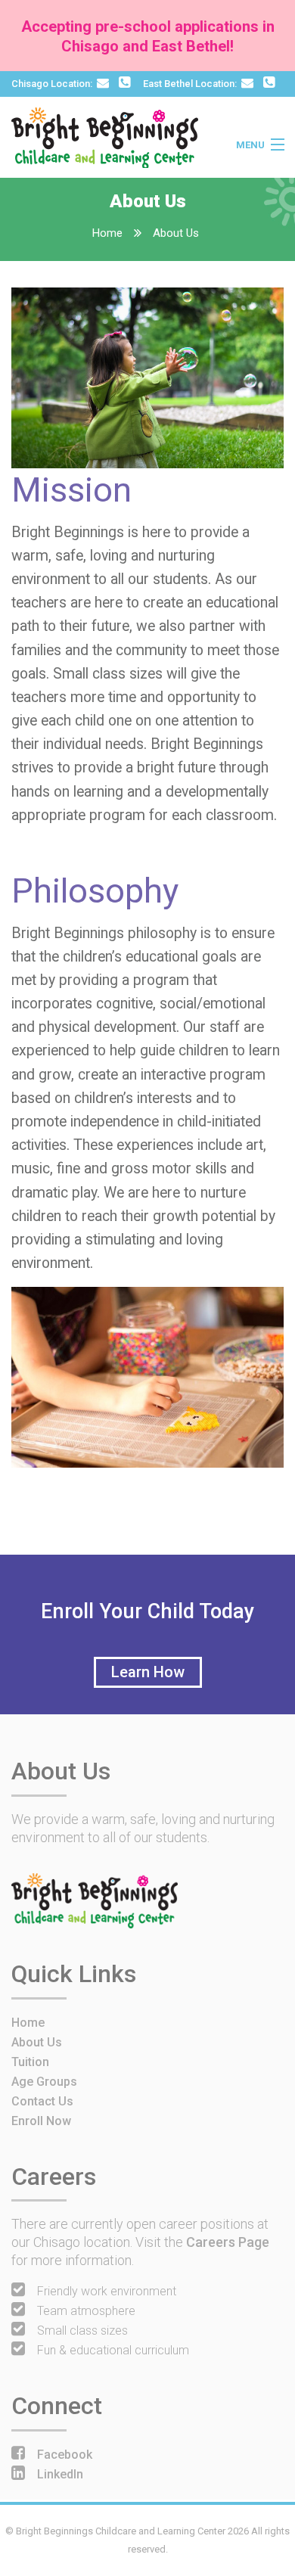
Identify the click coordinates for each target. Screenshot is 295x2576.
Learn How (148, 1672)
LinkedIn (60, 2474)
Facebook (65, 2455)
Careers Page (228, 2242)
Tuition (30, 2062)
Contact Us (42, 2101)
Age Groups (44, 2082)
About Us (176, 233)
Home (107, 233)
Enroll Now (41, 2121)
